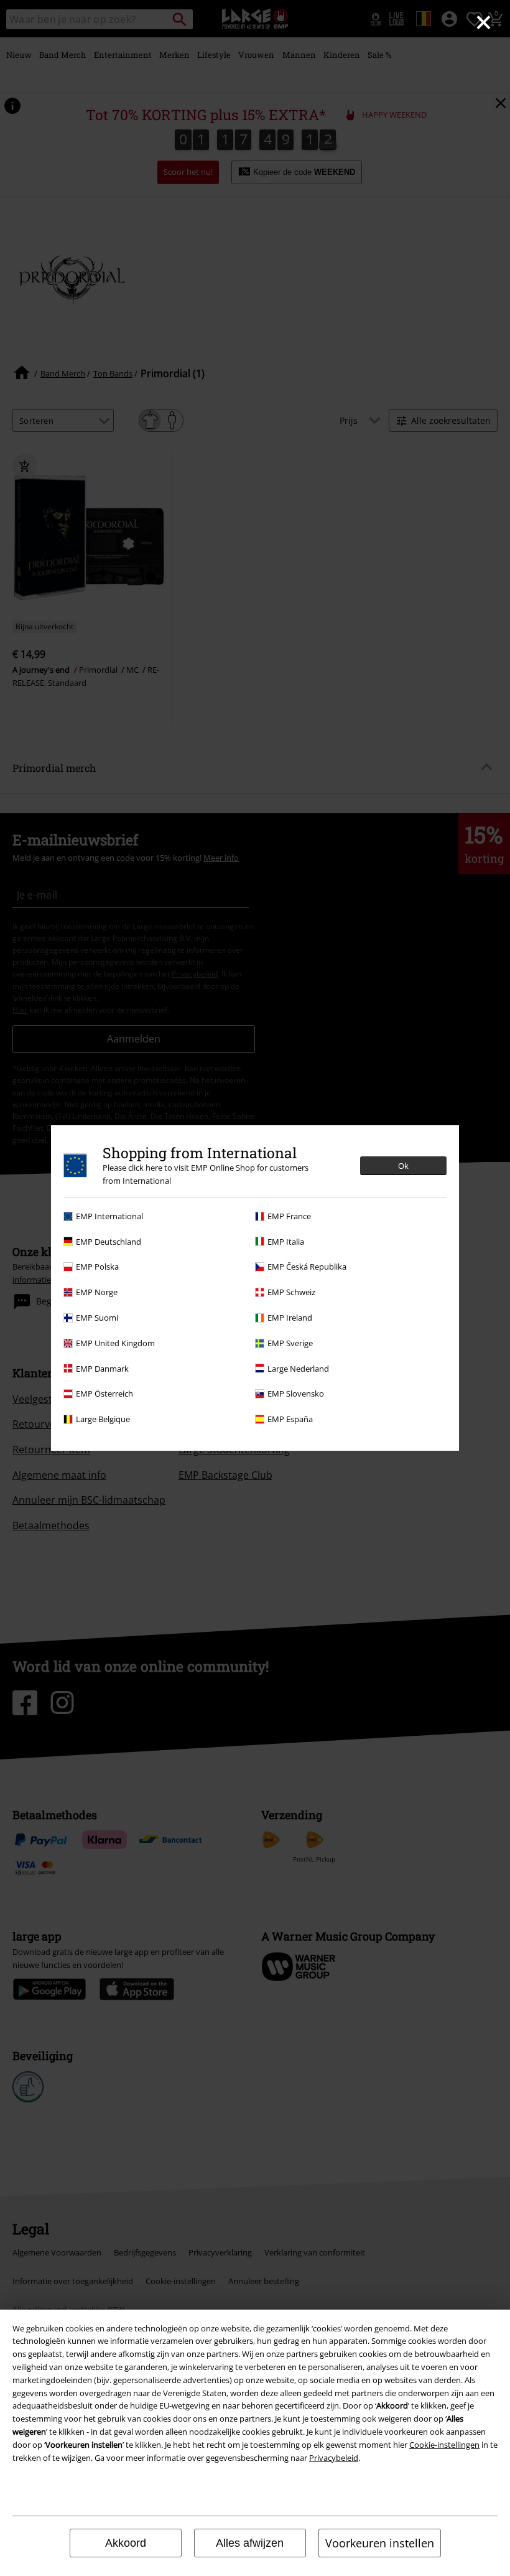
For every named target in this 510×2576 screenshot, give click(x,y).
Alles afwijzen (250, 2543)
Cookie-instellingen (444, 2445)
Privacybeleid (334, 2458)
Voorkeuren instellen (380, 2543)
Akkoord (126, 2543)
